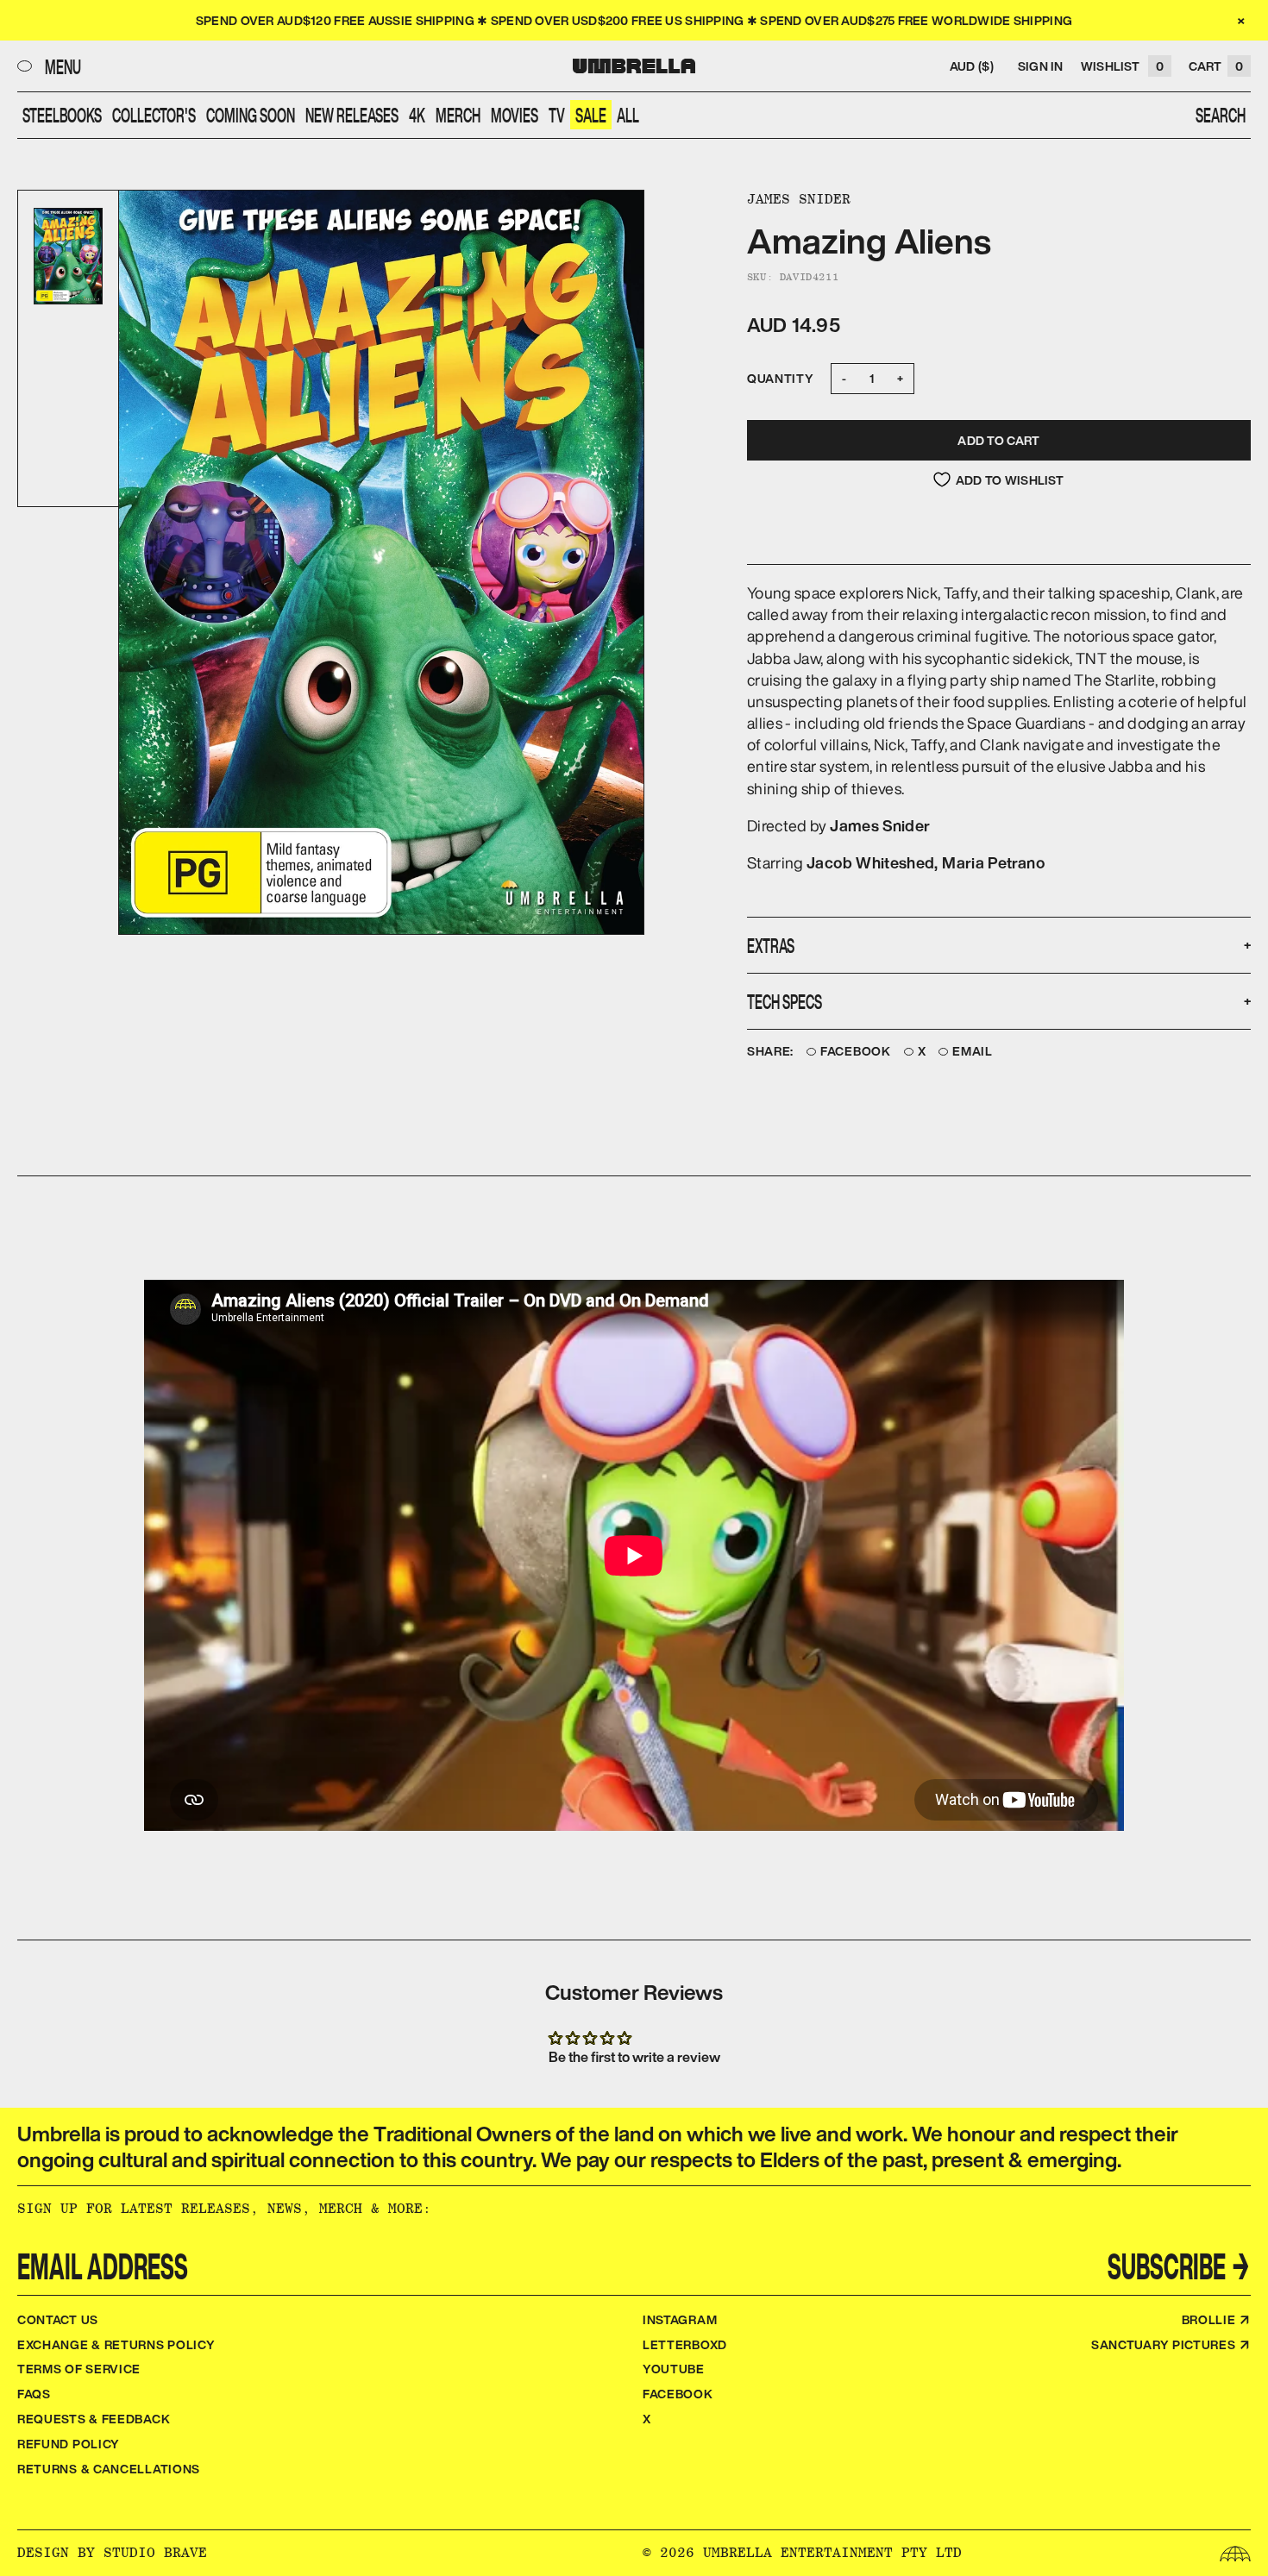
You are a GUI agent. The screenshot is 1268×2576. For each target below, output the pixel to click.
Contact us (58, 2319)
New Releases (352, 115)
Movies (515, 115)
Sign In (1041, 66)
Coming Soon (251, 115)
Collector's (154, 115)
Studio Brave (155, 2552)
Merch (458, 115)
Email (973, 1052)
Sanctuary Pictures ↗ (1171, 2344)
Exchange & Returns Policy (116, 2344)
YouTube (674, 2369)
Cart (1216, 66)
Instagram (680, 2319)
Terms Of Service (79, 2369)
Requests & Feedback (94, 2419)
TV (557, 115)
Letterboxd (685, 2344)
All (628, 115)
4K (417, 115)
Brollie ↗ (1216, 2319)
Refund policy (69, 2444)
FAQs (34, 2394)
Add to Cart (998, 440)
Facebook (856, 1052)
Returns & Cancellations (109, 2469)
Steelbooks (62, 115)
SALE (591, 115)
